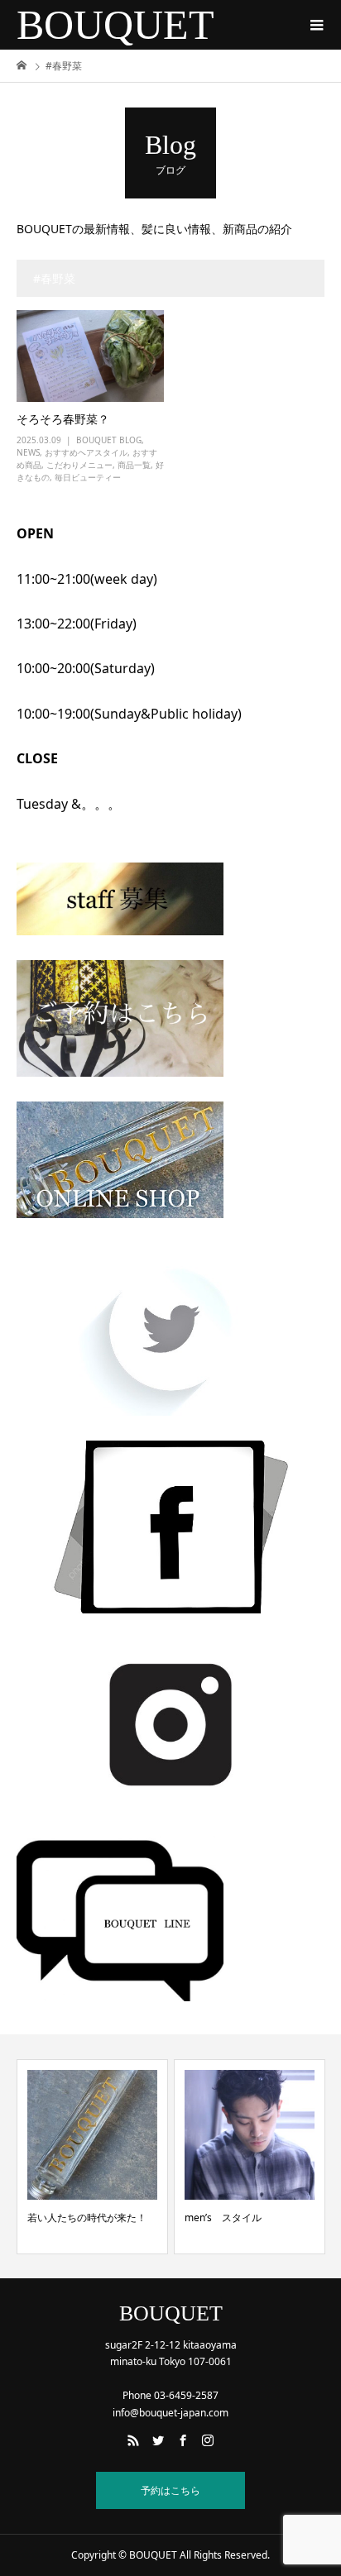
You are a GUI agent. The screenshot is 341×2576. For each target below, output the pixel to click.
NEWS (28, 452)
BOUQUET (115, 25)
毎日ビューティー (88, 477)
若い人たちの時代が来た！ (87, 2218)
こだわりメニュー (79, 465)
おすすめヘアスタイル (86, 452)
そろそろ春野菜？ (63, 419)
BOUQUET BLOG (109, 440)
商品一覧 (134, 465)
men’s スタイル (223, 2218)
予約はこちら (170, 2490)
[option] (92, 2157)
